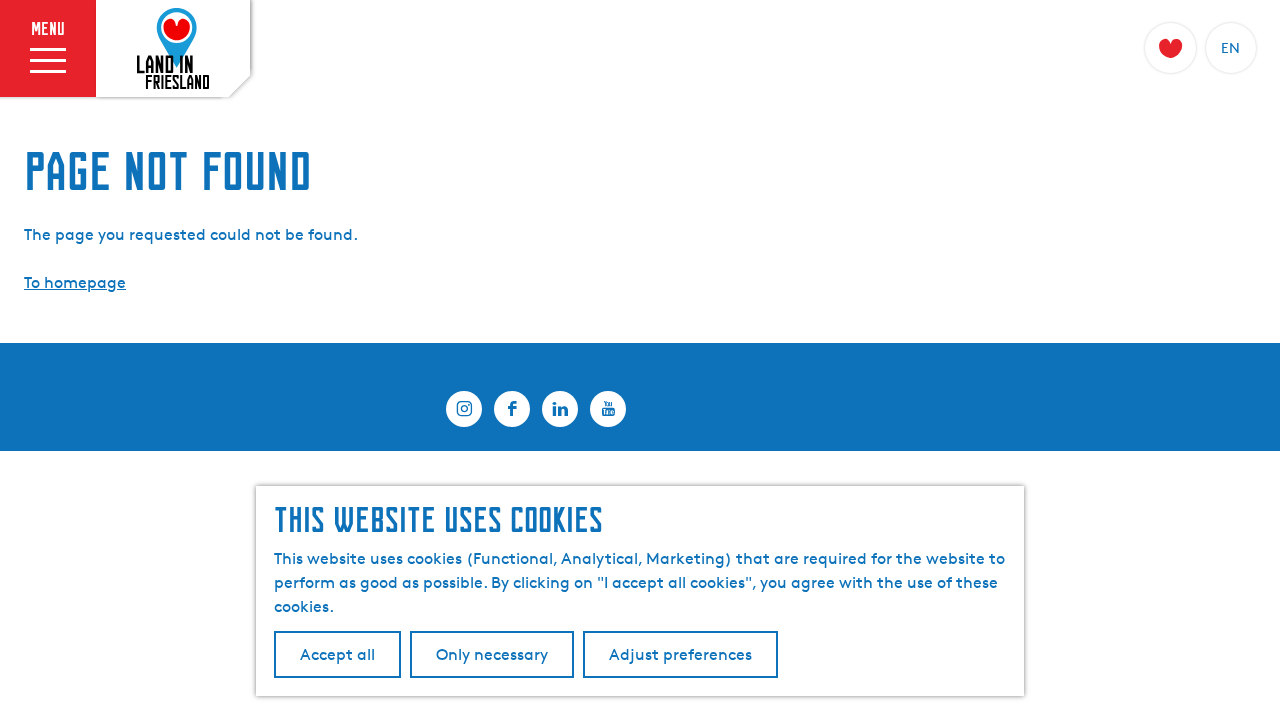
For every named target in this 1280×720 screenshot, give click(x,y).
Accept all (337, 654)
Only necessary (492, 654)
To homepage (75, 282)
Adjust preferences (680, 654)
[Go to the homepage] (173, 49)
